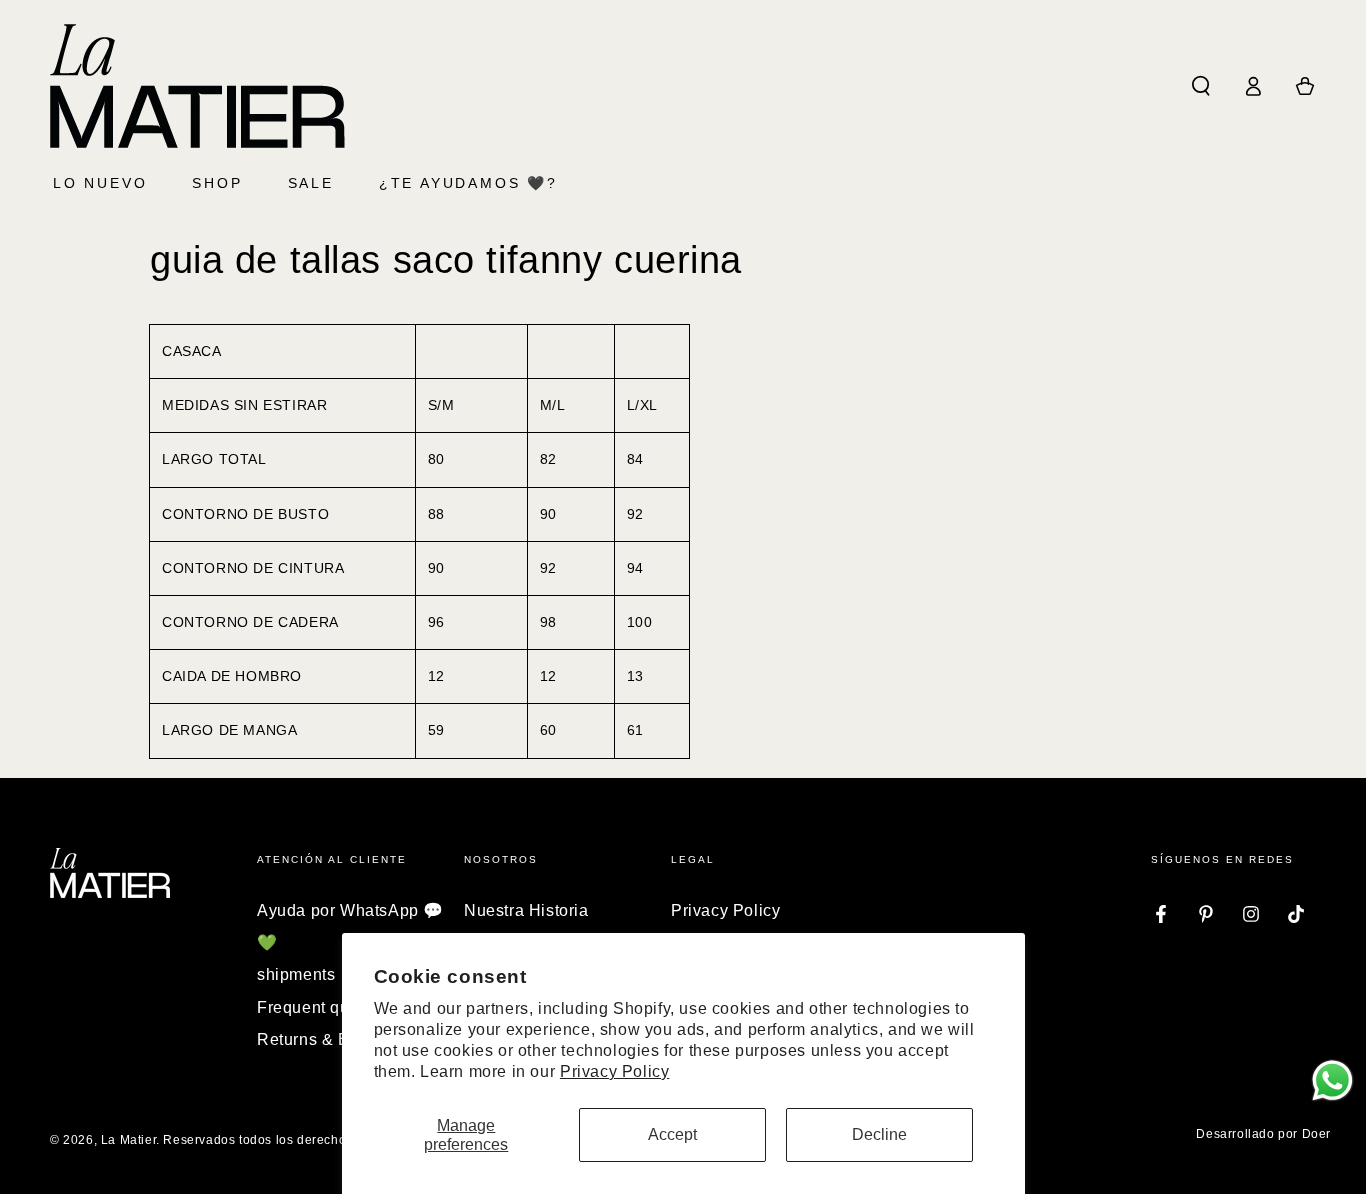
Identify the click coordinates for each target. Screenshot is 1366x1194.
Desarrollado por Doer (1263, 1134)
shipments (296, 974)
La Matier (128, 1140)
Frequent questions (331, 1007)
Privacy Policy (614, 1071)
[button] (1201, 86)
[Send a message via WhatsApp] (1332, 1080)
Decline (879, 1134)
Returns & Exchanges (340, 1039)
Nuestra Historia (526, 910)
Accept (672, 1134)
